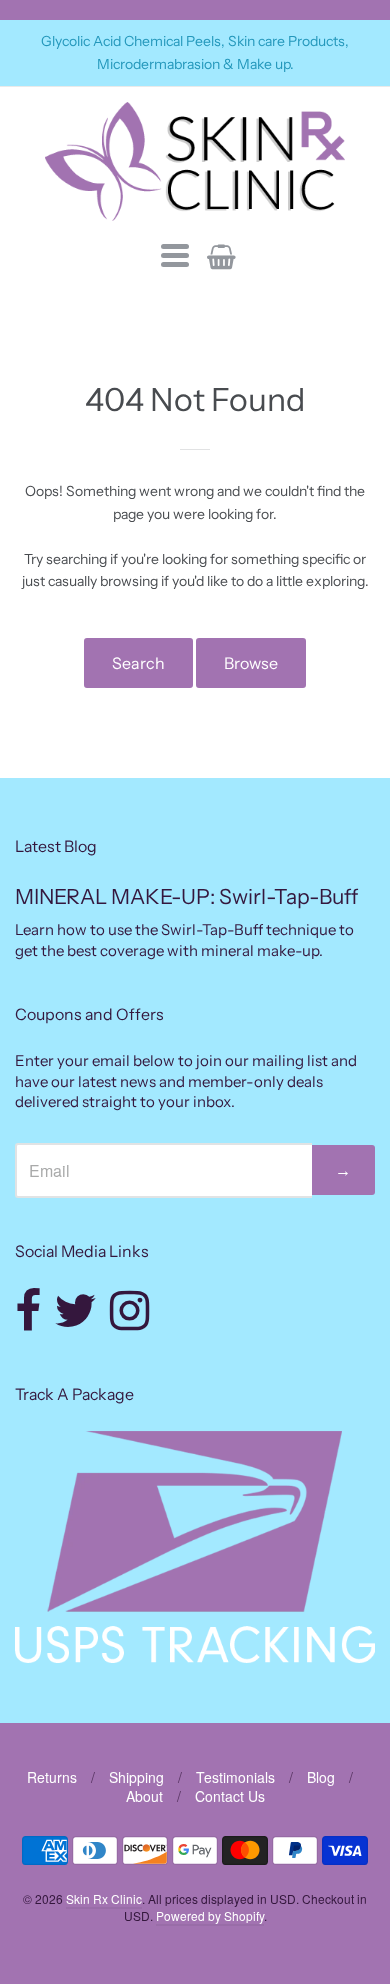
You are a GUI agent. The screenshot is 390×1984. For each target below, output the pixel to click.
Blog (321, 1777)
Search (138, 663)
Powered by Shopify (210, 1915)
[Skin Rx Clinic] (195, 161)
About (144, 1796)
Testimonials (235, 1777)
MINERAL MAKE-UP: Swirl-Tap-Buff (186, 896)
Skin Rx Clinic (104, 1898)
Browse (251, 663)
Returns (52, 1777)
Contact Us (230, 1796)
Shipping (136, 1777)
